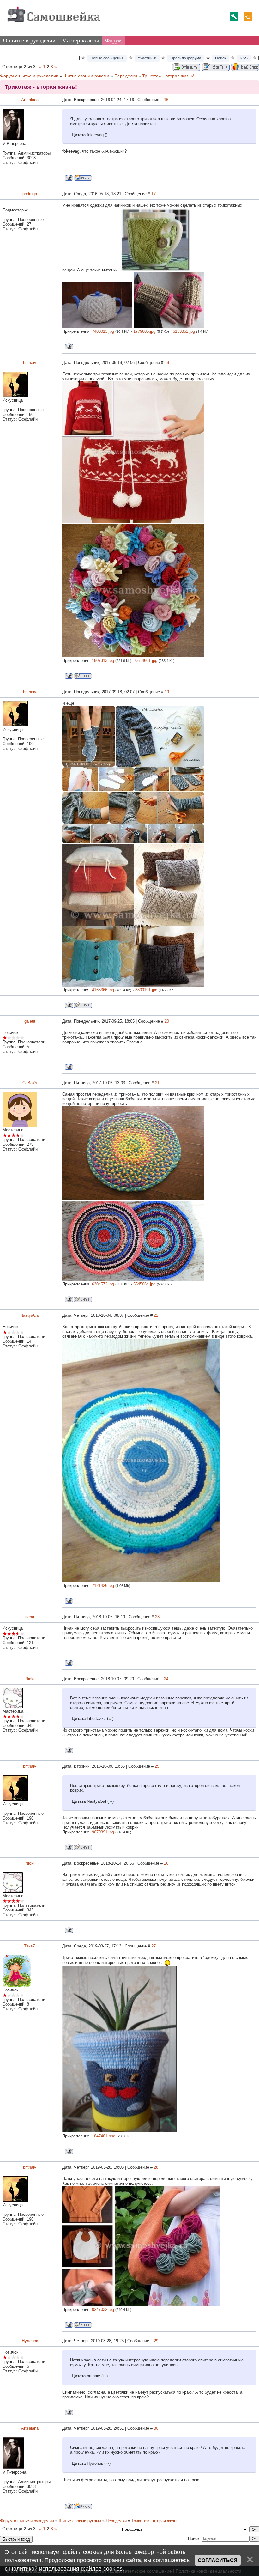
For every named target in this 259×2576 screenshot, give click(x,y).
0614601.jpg (146, 661)
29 (156, 2341)
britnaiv (30, 363)
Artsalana (30, 100)
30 (156, 2428)
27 (154, 1946)
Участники (147, 58)
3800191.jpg (146, 990)
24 (166, 1679)
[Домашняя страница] (83, 178)
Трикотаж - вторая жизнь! (168, 76)
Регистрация (234, 17)
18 (167, 363)
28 (156, 2167)
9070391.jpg (103, 1832)
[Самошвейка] (54, 25)
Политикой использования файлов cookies (66, 2569)
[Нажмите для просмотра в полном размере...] (133, 522)
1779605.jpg (144, 331)
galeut (30, 1021)
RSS (244, 58)
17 (154, 194)
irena (30, 1617)
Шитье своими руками (86, 76)
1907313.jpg (103, 661)
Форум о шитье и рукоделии (29, 76)
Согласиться (218, 2560)
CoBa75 (30, 1083)
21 (157, 1083)
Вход (248, 17)
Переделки (126, 76)
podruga (30, 194)
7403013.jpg (103, 331)
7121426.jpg (103, 1586)
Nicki (30, 1679)
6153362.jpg (184, 331)
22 (156, 1315)
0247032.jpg (103, 2309)
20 (167, 1021)
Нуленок (30, 2341)
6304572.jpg (103, 1284)
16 (166, 100)
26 (166, 1863)
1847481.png (104, 2136)
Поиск (220, 58)
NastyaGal (30, 1315)
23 (157, 1617)
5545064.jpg (144, 1284)
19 (167, 692)
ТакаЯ (30, 1946)
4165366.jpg (103, 990)
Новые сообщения (107, 58)
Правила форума (186, 58)
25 (157, 1766)
